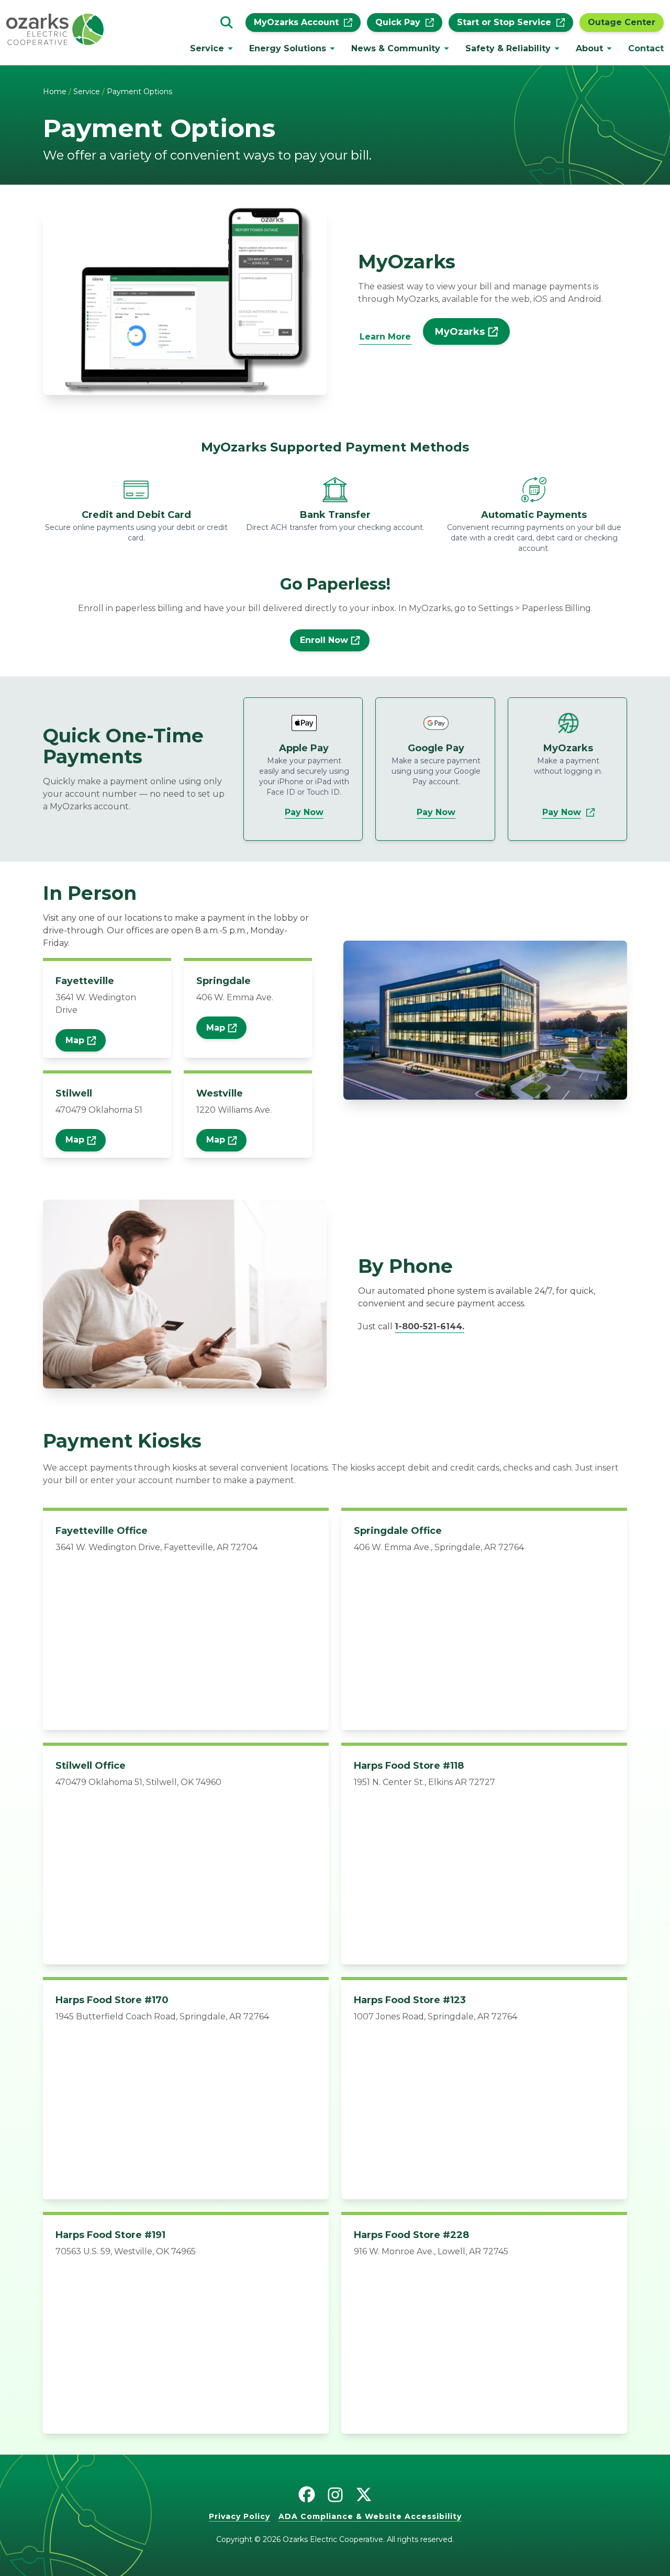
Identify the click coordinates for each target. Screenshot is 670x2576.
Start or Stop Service (504, 22)
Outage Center (622, 22)
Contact (646, 48)
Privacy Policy (239, 2516)
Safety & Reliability (508, 48)
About (589, 48)
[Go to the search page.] (227, 22)
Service (207, 48)
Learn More (385, 337)
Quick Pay (398, 22)
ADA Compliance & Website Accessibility (370, 2516)
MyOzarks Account (296, 22)
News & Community (396, 48)
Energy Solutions (288, 48)
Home (55, 92)
